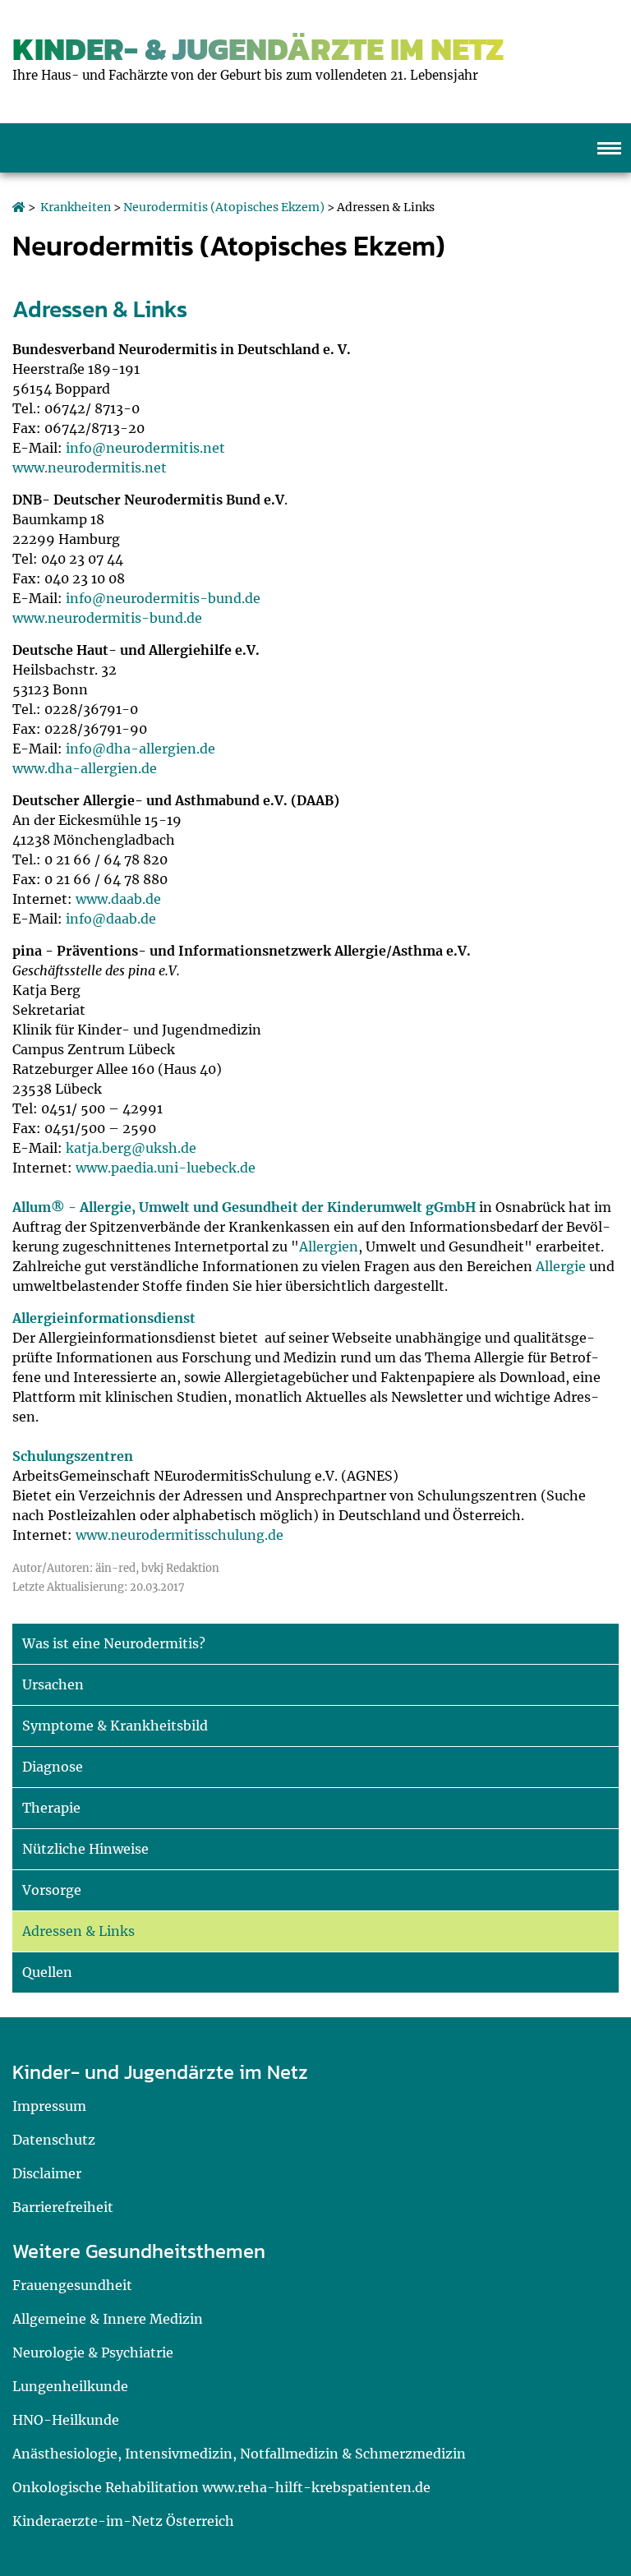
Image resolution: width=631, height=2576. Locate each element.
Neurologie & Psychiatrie (93, 2353)
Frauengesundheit (72, 2285)
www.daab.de (118, 899)
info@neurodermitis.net (145, 448)
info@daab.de (111, 919)
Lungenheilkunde (70, 2386)
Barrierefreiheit (63, 2207)
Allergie (561, 1266)
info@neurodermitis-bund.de (163, 598)
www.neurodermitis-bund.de (107, 618)
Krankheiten (76, 207)
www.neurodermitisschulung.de (180, 1535)
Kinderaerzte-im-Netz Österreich (123, 2521)
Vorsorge (52, 1890)
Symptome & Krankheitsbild (115, 1726)
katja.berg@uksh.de (131, 1148)
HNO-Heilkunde (66, 2420)
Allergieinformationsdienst (104, 1318)
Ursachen (53, 1684)
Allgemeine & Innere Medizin (108, 2319)
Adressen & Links (78, 1931)
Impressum (49, 2106)
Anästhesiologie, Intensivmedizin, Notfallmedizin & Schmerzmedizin (239, 2454)
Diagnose (53, 1767)
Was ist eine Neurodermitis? (114, 1643)
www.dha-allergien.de (85, 768)
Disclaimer (47, 2173)
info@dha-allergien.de (140, 749)
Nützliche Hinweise (85, 1849)
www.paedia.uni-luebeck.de (166, 1168)
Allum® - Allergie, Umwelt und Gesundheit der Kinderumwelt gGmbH (244, 1207)
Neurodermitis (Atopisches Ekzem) (224, 207)
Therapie (51, 1808)
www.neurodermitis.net (90, 468)
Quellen (47, 1972)
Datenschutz (54, 2140)
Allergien (329, 1247)
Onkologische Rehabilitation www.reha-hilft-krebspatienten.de (221, 2487)
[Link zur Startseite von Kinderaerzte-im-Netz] (19, 207)
